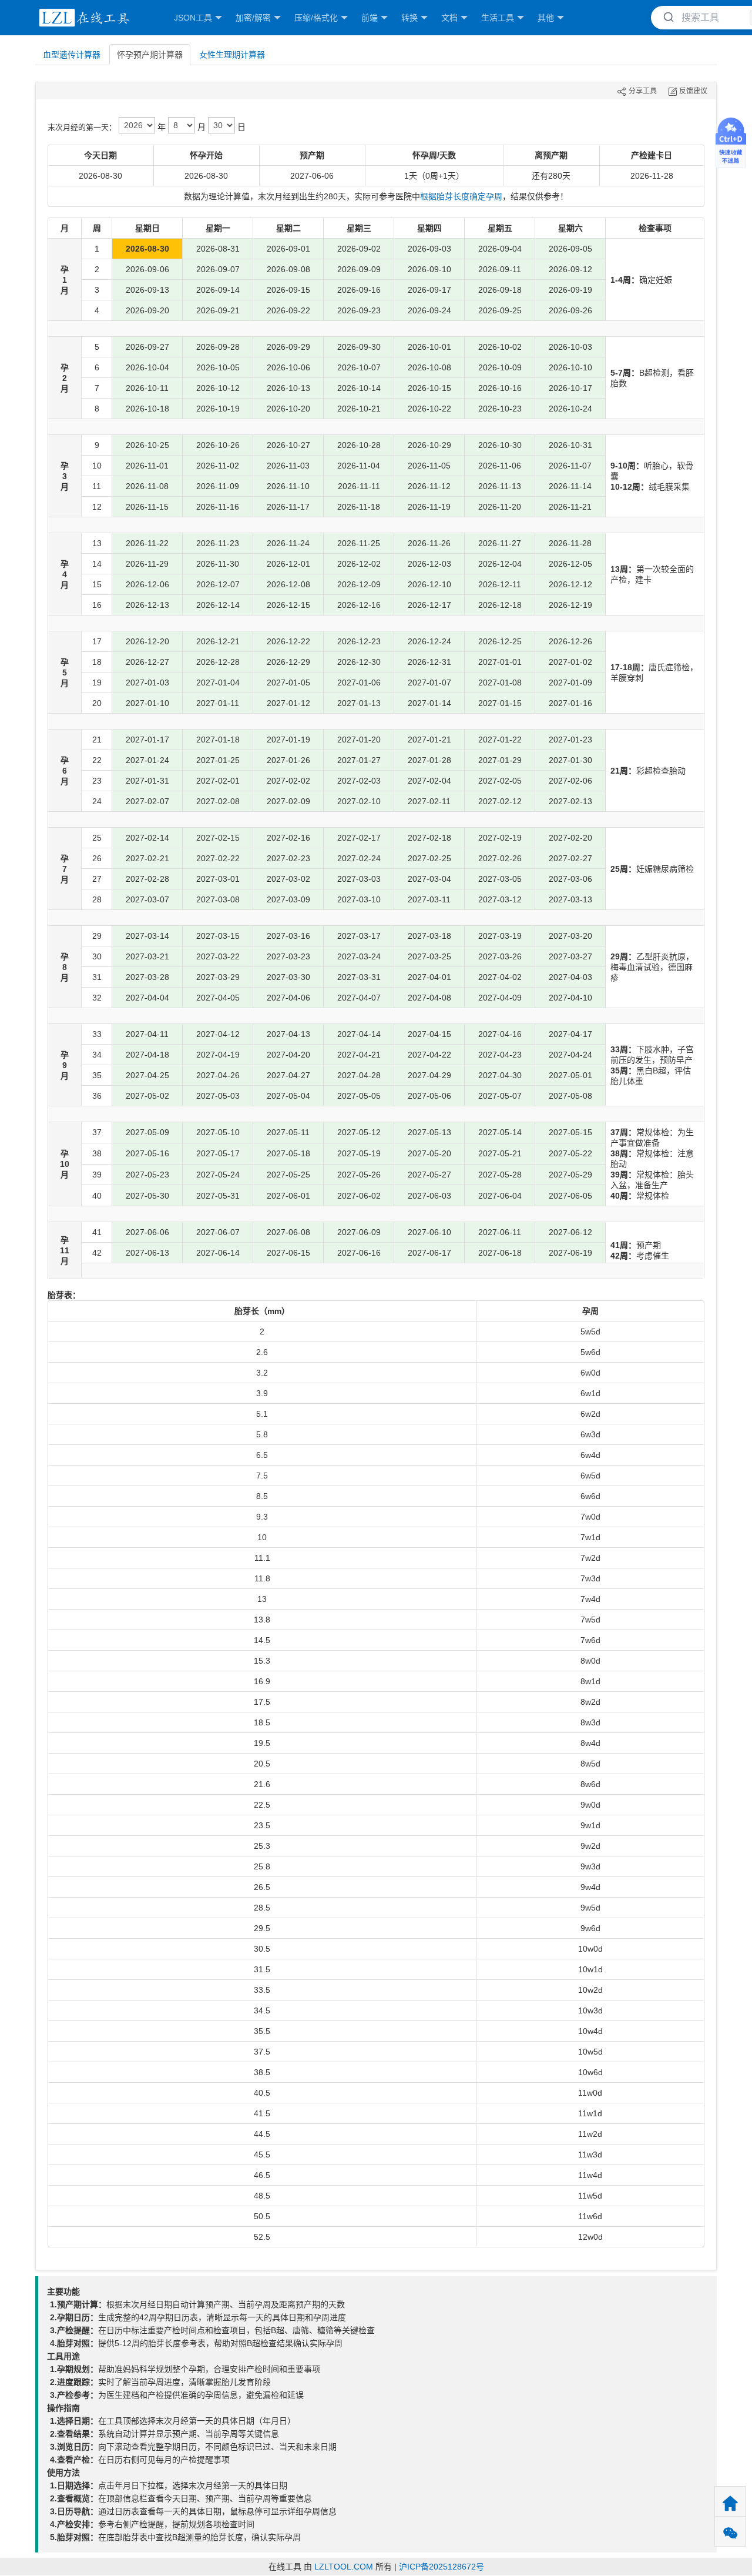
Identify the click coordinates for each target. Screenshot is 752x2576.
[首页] (82, 18)
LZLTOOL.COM (344, 2567)
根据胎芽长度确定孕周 (461, 196)
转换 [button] (409, 18)
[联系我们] (730, 2532)
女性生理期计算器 (232, 55)
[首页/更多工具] (730, 2502)
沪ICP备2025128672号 (442, 2567)
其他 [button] (546, 18)
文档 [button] (449, 18)
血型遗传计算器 (72, 55)
